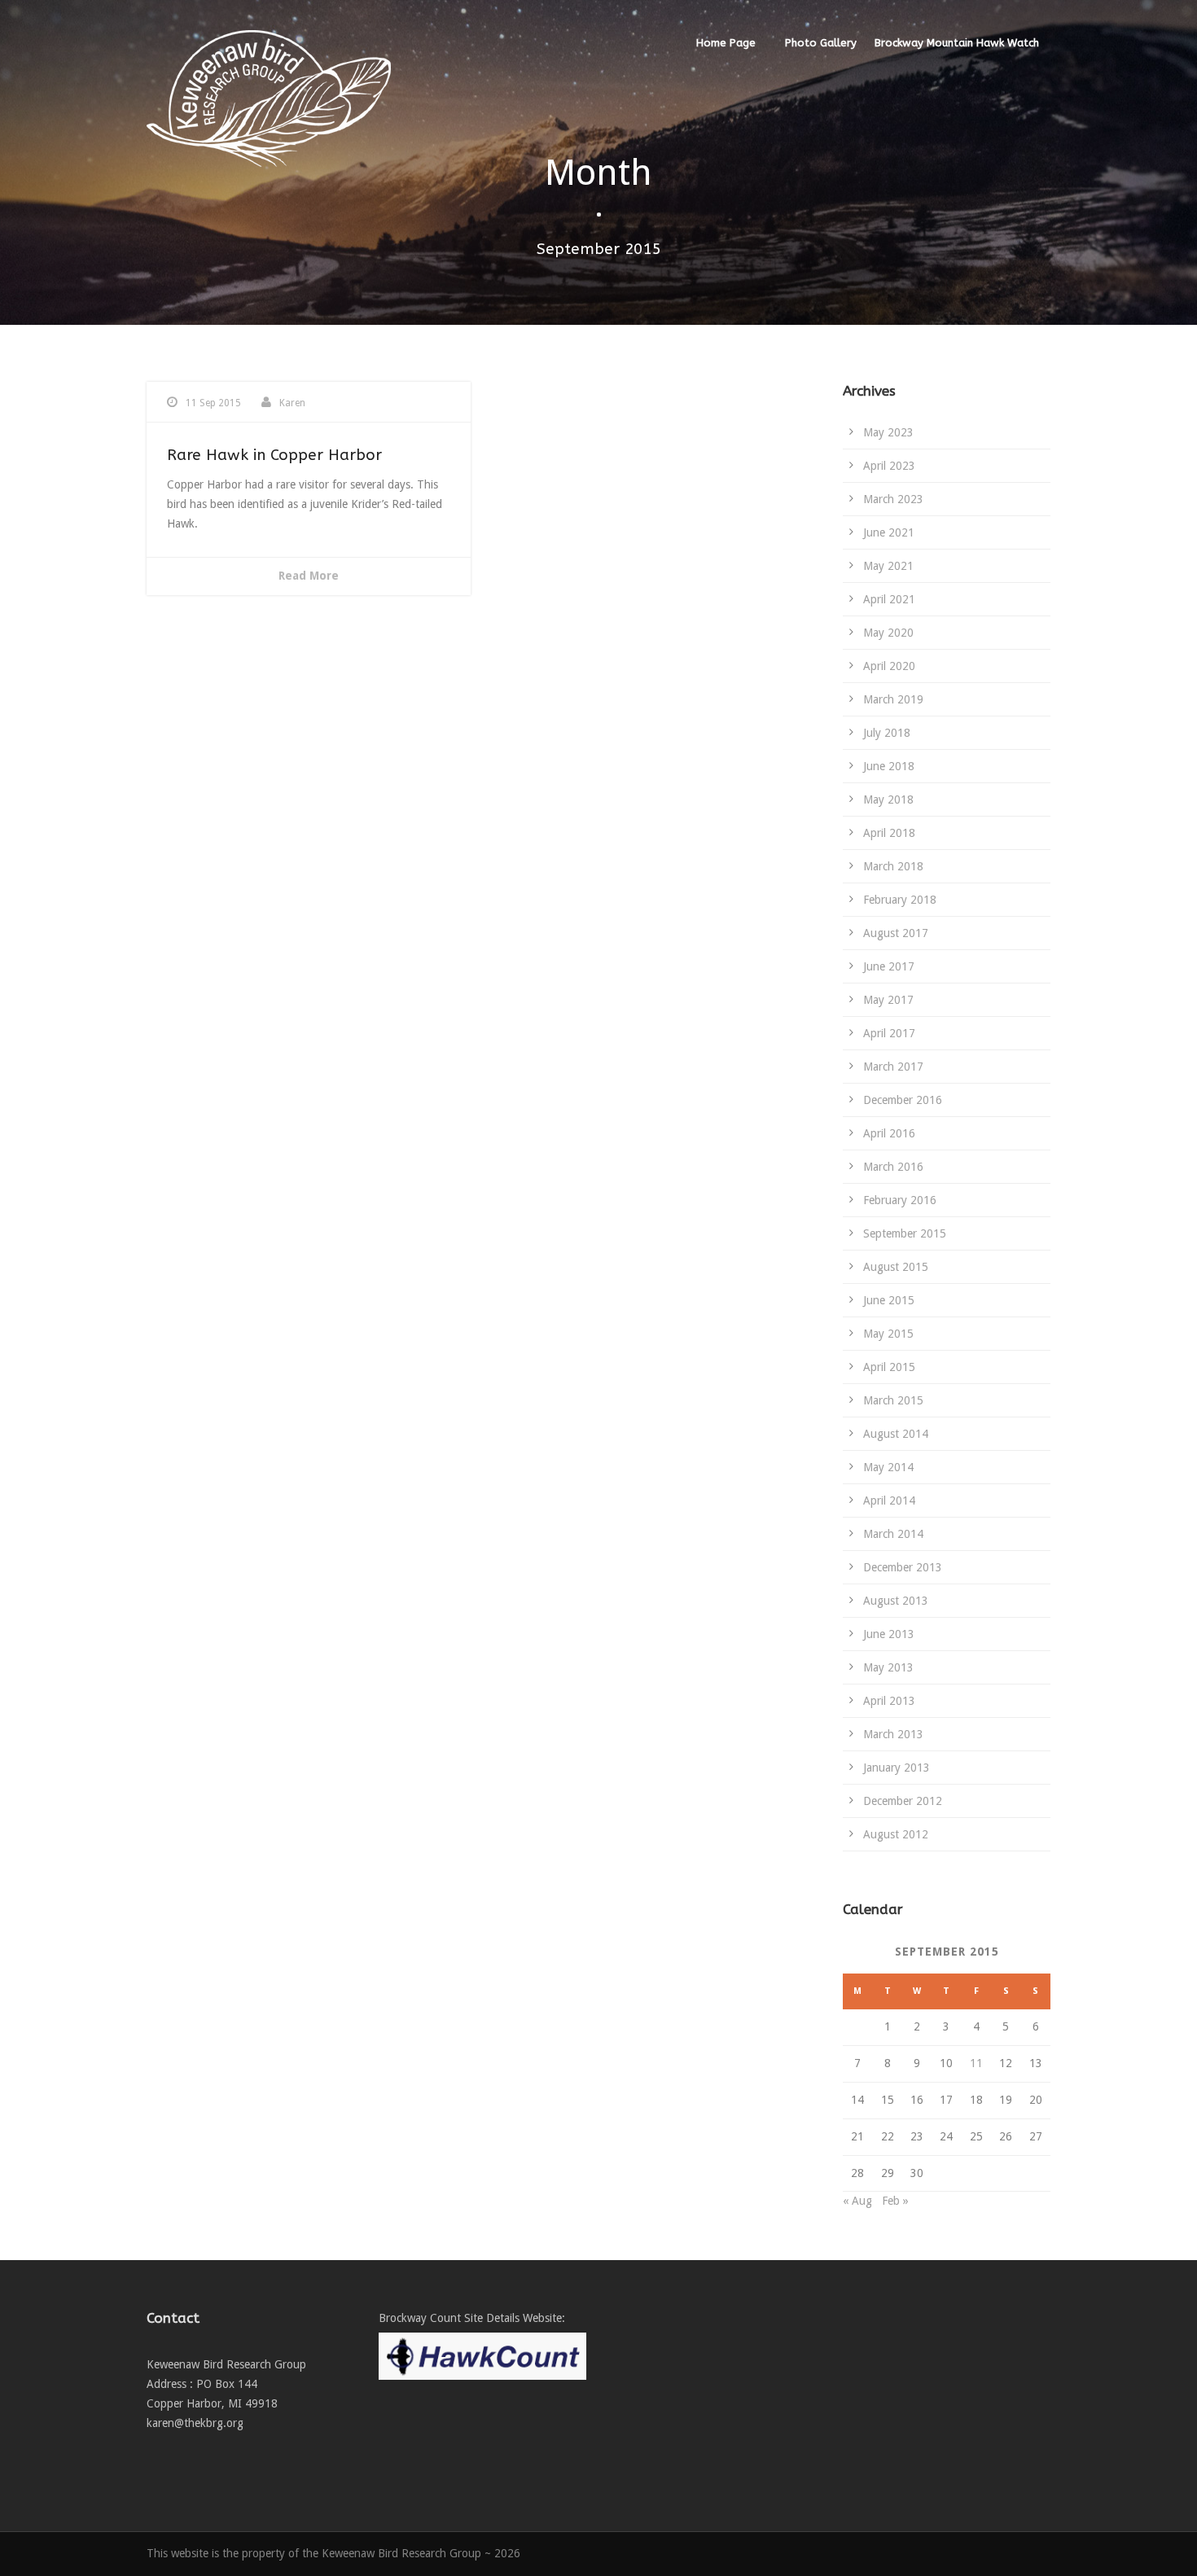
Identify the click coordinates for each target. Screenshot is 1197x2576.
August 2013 (896, 1601)
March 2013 (893, 1734)
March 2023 (893, 499)
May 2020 (888, 633)
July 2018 (887, 733)
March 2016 (893, 1167)
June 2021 (889, 532)
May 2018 (888, 800)
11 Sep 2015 (213, 403)
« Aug (857, 2201)
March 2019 (893, 699)
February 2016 (900, 1200)
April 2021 (889, 599)
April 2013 (889, 1701)
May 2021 (888, 566)
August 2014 (896, 1434)
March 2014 (893, 1534)
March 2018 (893, 866)
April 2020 (889, 666)
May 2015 (888, 1334)
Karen (292, 403)
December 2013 (903, 1567)
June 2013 (889, 1634)
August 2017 (896, 933)
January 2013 (897, 1768)
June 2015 (889, 1300)
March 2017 (893, 1067)
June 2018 (889, 766)
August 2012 (896, 1834)
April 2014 (889, 1500)
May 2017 (888, 1000)
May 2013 (888, 1667)
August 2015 (896, 1267)
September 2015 (905, 1233)
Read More (309, 576)
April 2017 (889, 1033)
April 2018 (889, 833)
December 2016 (903, 1100)
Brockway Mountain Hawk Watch (957, 43)
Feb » (895, 2201)
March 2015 (893, 1400)
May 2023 (888, 432)
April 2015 (889, 1367)
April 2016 (889, 1133)
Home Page (726, 43)
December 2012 (903, 1801)
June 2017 (889, 966)
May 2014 (888, 1467)
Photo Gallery (821, 43)
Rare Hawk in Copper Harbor (274, 455)
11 (976, 2063)
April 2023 (889, 466)
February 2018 (900, 900)
